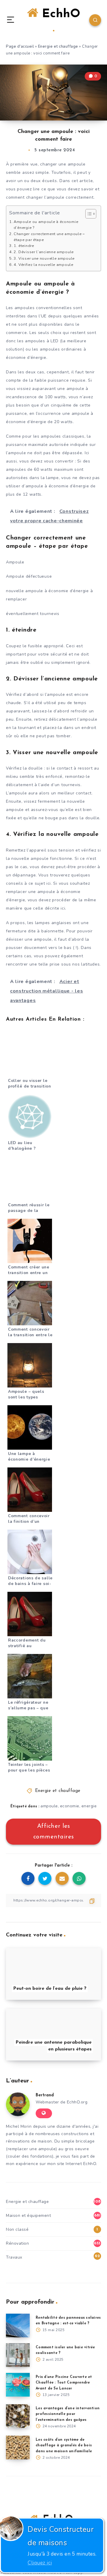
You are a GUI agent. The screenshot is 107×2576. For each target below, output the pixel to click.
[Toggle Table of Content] (88, 214)
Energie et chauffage (58, 46)
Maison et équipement (28, 2216)
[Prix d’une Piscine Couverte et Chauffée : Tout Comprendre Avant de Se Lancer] (18, 2385)
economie (70, 1806)
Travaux (14, 2257)
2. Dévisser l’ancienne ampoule (44, 252)
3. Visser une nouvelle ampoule (44, 258)
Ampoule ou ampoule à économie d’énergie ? (46, 225)
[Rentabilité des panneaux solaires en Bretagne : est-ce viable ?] (18, 2326)
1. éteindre (24, 246)
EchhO (59, 14)
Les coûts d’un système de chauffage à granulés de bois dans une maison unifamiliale (64, 2445)
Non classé (17, 2229)
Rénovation (17, 2243)
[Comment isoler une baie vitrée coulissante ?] (18, 2355)
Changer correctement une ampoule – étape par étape (49, 237)
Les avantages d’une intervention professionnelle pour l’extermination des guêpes (68, 2414)
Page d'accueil (20, 46)
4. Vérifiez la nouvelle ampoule (44, 265)
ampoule (49, 1806)
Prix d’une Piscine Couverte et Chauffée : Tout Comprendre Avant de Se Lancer (64, 2383)
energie (89, 1806)
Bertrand (45, 2095)
